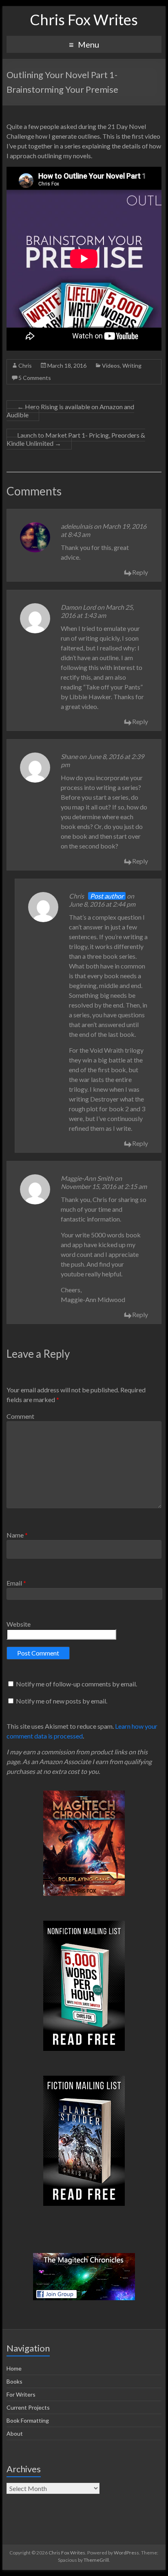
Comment (20, 1416)
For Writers (21, 2394)
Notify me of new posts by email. (62, 1701)
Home (14, 2368)
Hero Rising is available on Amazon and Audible (70, 411)
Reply (140, 572)
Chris (25, 365)
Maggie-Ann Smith (87, 1178)
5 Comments (35, 378)
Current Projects (28, 2407)
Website (19, 1624)
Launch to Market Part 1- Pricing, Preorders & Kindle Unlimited (76, 439)
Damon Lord (78, 607)
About (15, 2433)
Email (16, 1583)
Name (17, 1535)
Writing (132, 365)
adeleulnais (77, 526)
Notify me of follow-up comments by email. (76, 1684)
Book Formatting (28, 2420)
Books (14, 2381)
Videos (111, 365)
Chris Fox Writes (84, 20)
